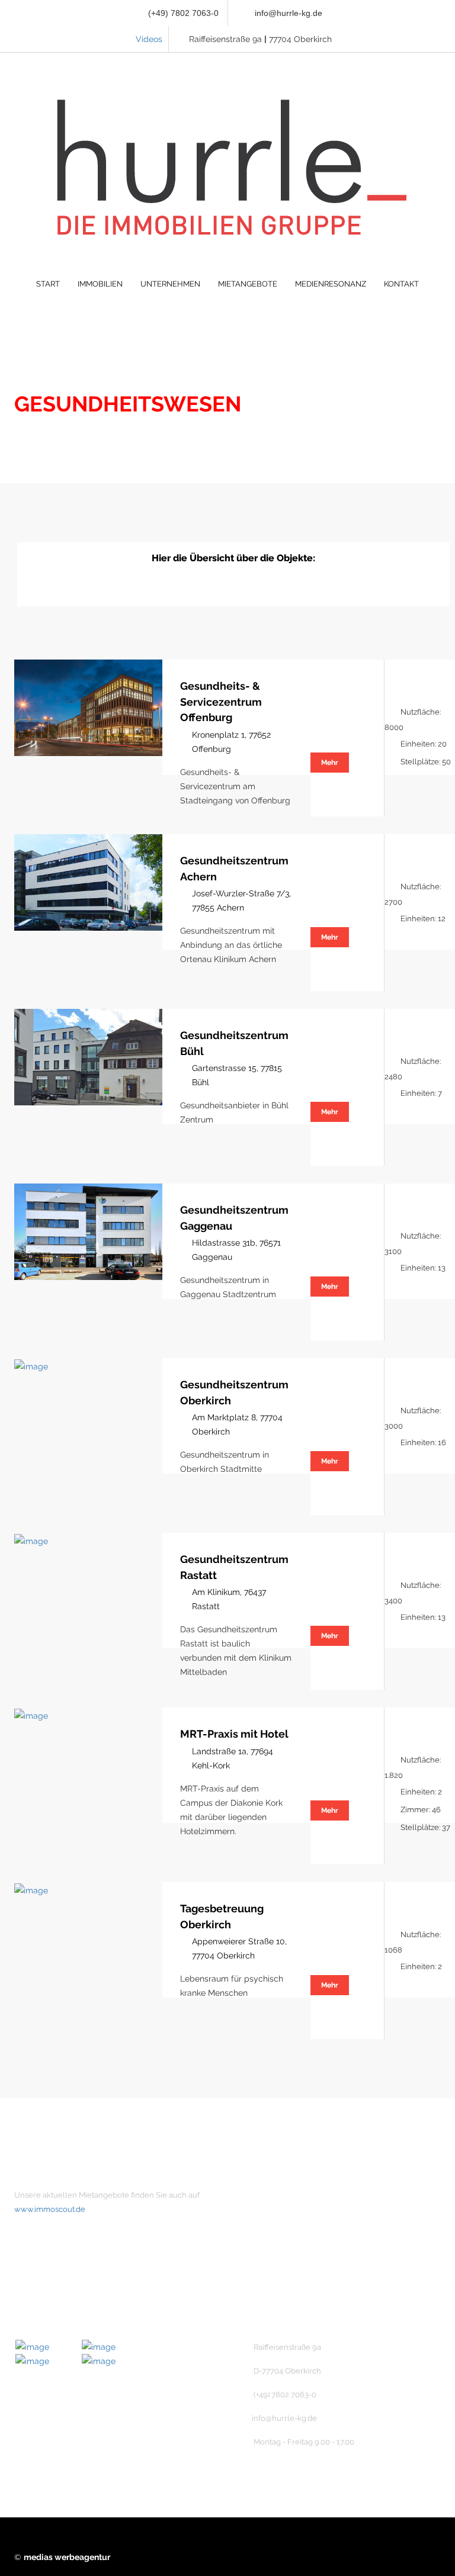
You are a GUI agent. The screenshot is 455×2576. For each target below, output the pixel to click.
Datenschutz (282, 2276)
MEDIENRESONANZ (331, 284)
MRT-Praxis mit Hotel (234, 1734)
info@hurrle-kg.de (289, 13)
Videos (149, 39)
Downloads (279, 2296)
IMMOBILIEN (100, 284)
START (48, 284)
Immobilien (279, 2215)
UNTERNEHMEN (170, 284)
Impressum (279, 2256)
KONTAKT (401, 284)
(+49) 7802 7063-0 (182, 13)
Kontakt (273, 2236)
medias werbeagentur (67, 2557)
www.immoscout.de (50, 2209)
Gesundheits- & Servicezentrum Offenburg (221, 702)
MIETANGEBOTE (248, 284)
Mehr (330, 763)
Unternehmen (284, 2195)
